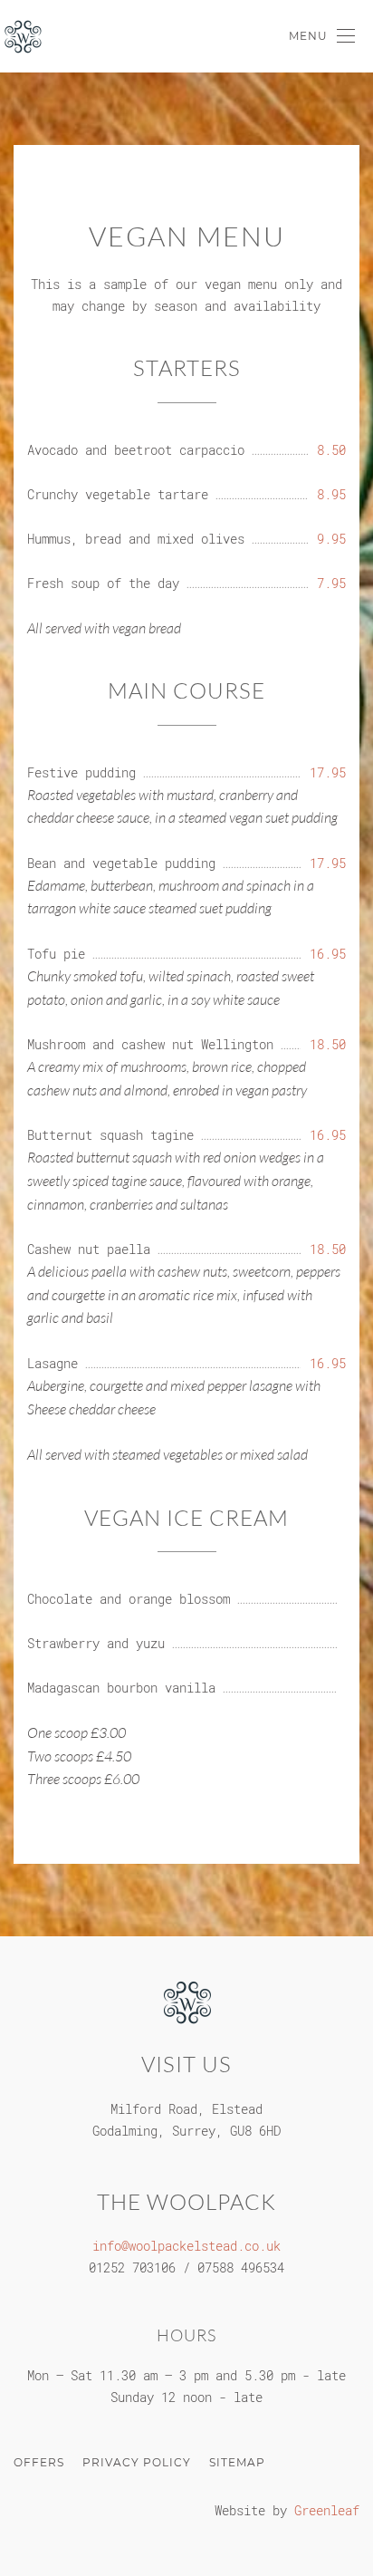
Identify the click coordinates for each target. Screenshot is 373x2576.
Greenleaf (327, 2510)
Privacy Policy (137, 2462)
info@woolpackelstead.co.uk (186, 2246)
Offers (39, 2462)
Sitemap (237, 2462)
